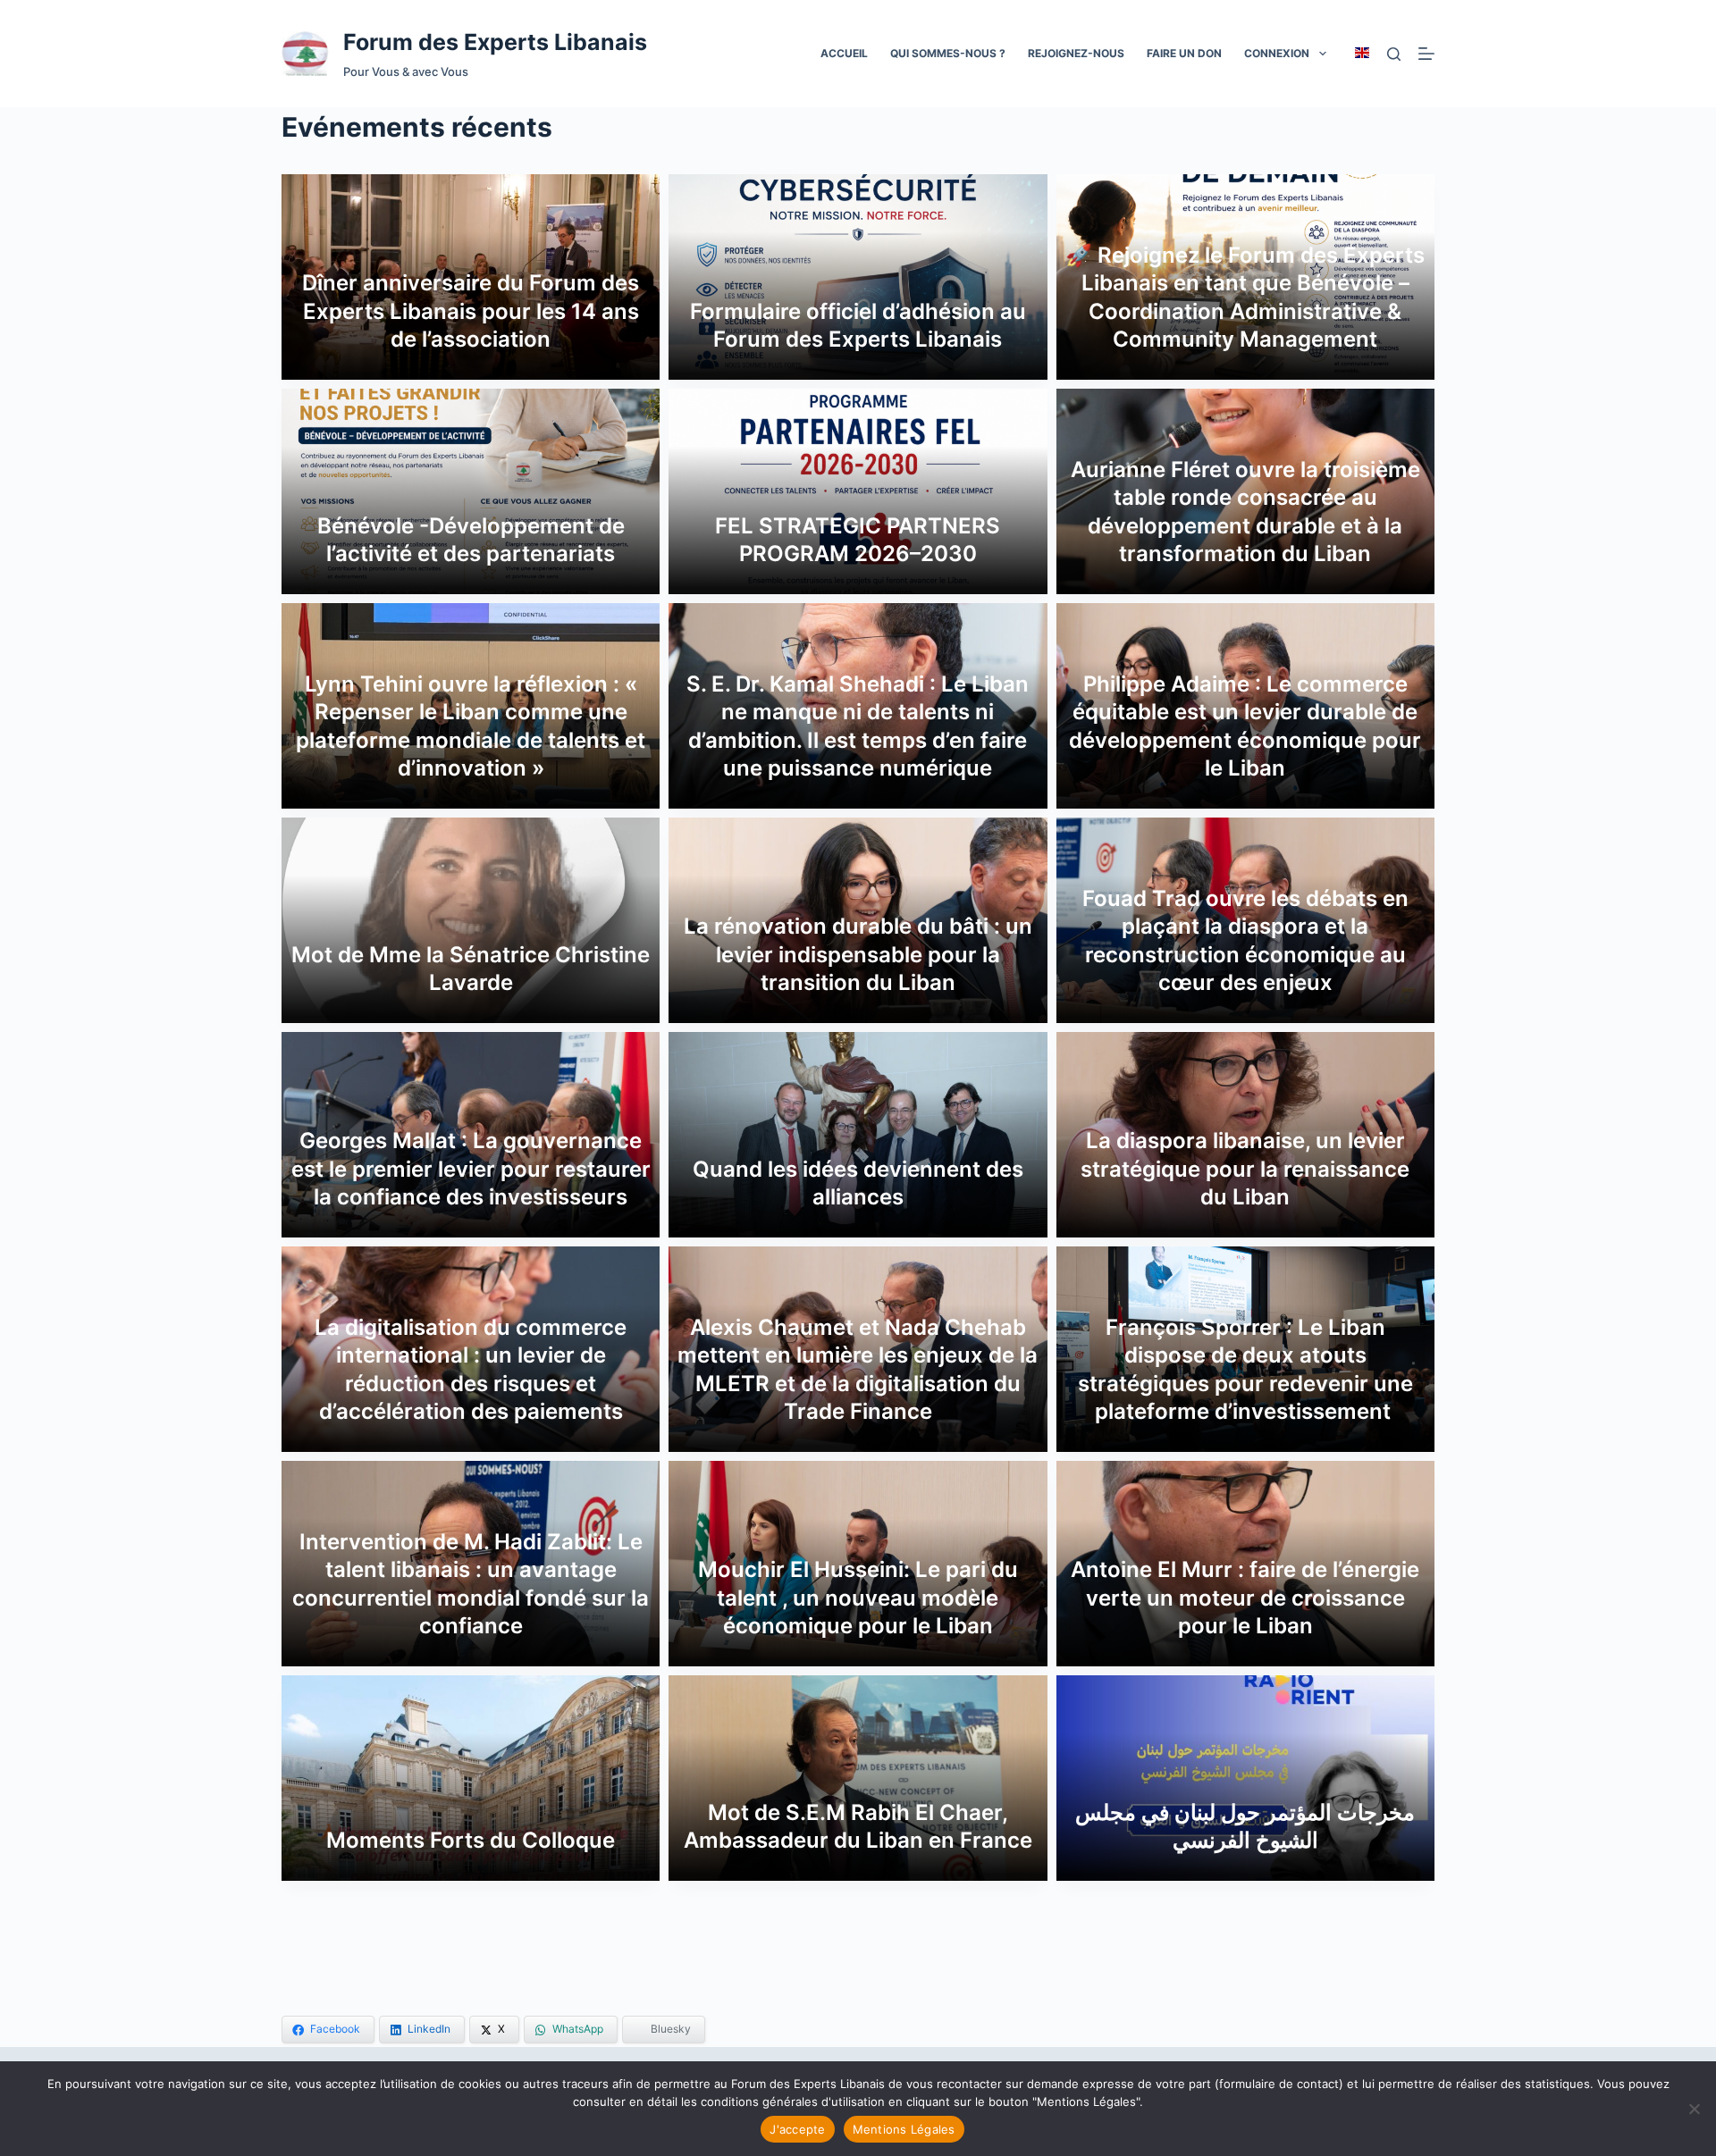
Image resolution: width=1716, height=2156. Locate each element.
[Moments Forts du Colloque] (471, 1778)
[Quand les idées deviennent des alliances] (858, 1135)
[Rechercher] (1394, 54)
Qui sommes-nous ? (948, 53)
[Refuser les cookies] (1694, 2109)
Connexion (1277, 53)
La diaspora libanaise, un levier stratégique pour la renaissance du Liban (1245, 1168)
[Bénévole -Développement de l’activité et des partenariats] (471, 491)
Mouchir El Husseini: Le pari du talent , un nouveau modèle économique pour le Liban (858, 1597)
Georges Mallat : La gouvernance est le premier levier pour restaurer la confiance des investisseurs (471, 1168)
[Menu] (1426, 54)
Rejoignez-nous (1076, 53)
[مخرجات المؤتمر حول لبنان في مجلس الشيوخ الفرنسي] (1245, 1778)
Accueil (844, 53)
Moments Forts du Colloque (471, 1840)
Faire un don (1184, 53)
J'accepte (797, 2129)
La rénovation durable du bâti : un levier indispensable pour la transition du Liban (858, 954)
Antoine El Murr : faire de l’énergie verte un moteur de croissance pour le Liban (1245, 1597)
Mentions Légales (904, 2129)
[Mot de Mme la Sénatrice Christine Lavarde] (471, 920)
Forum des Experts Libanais (495, 42)
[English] (1362, 53)
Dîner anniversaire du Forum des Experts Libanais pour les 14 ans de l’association (471, 310)
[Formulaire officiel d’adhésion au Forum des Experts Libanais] (858, 277)
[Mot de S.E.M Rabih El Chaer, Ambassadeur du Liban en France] (858, 1778)
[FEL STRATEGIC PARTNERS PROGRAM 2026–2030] (858, 491)
